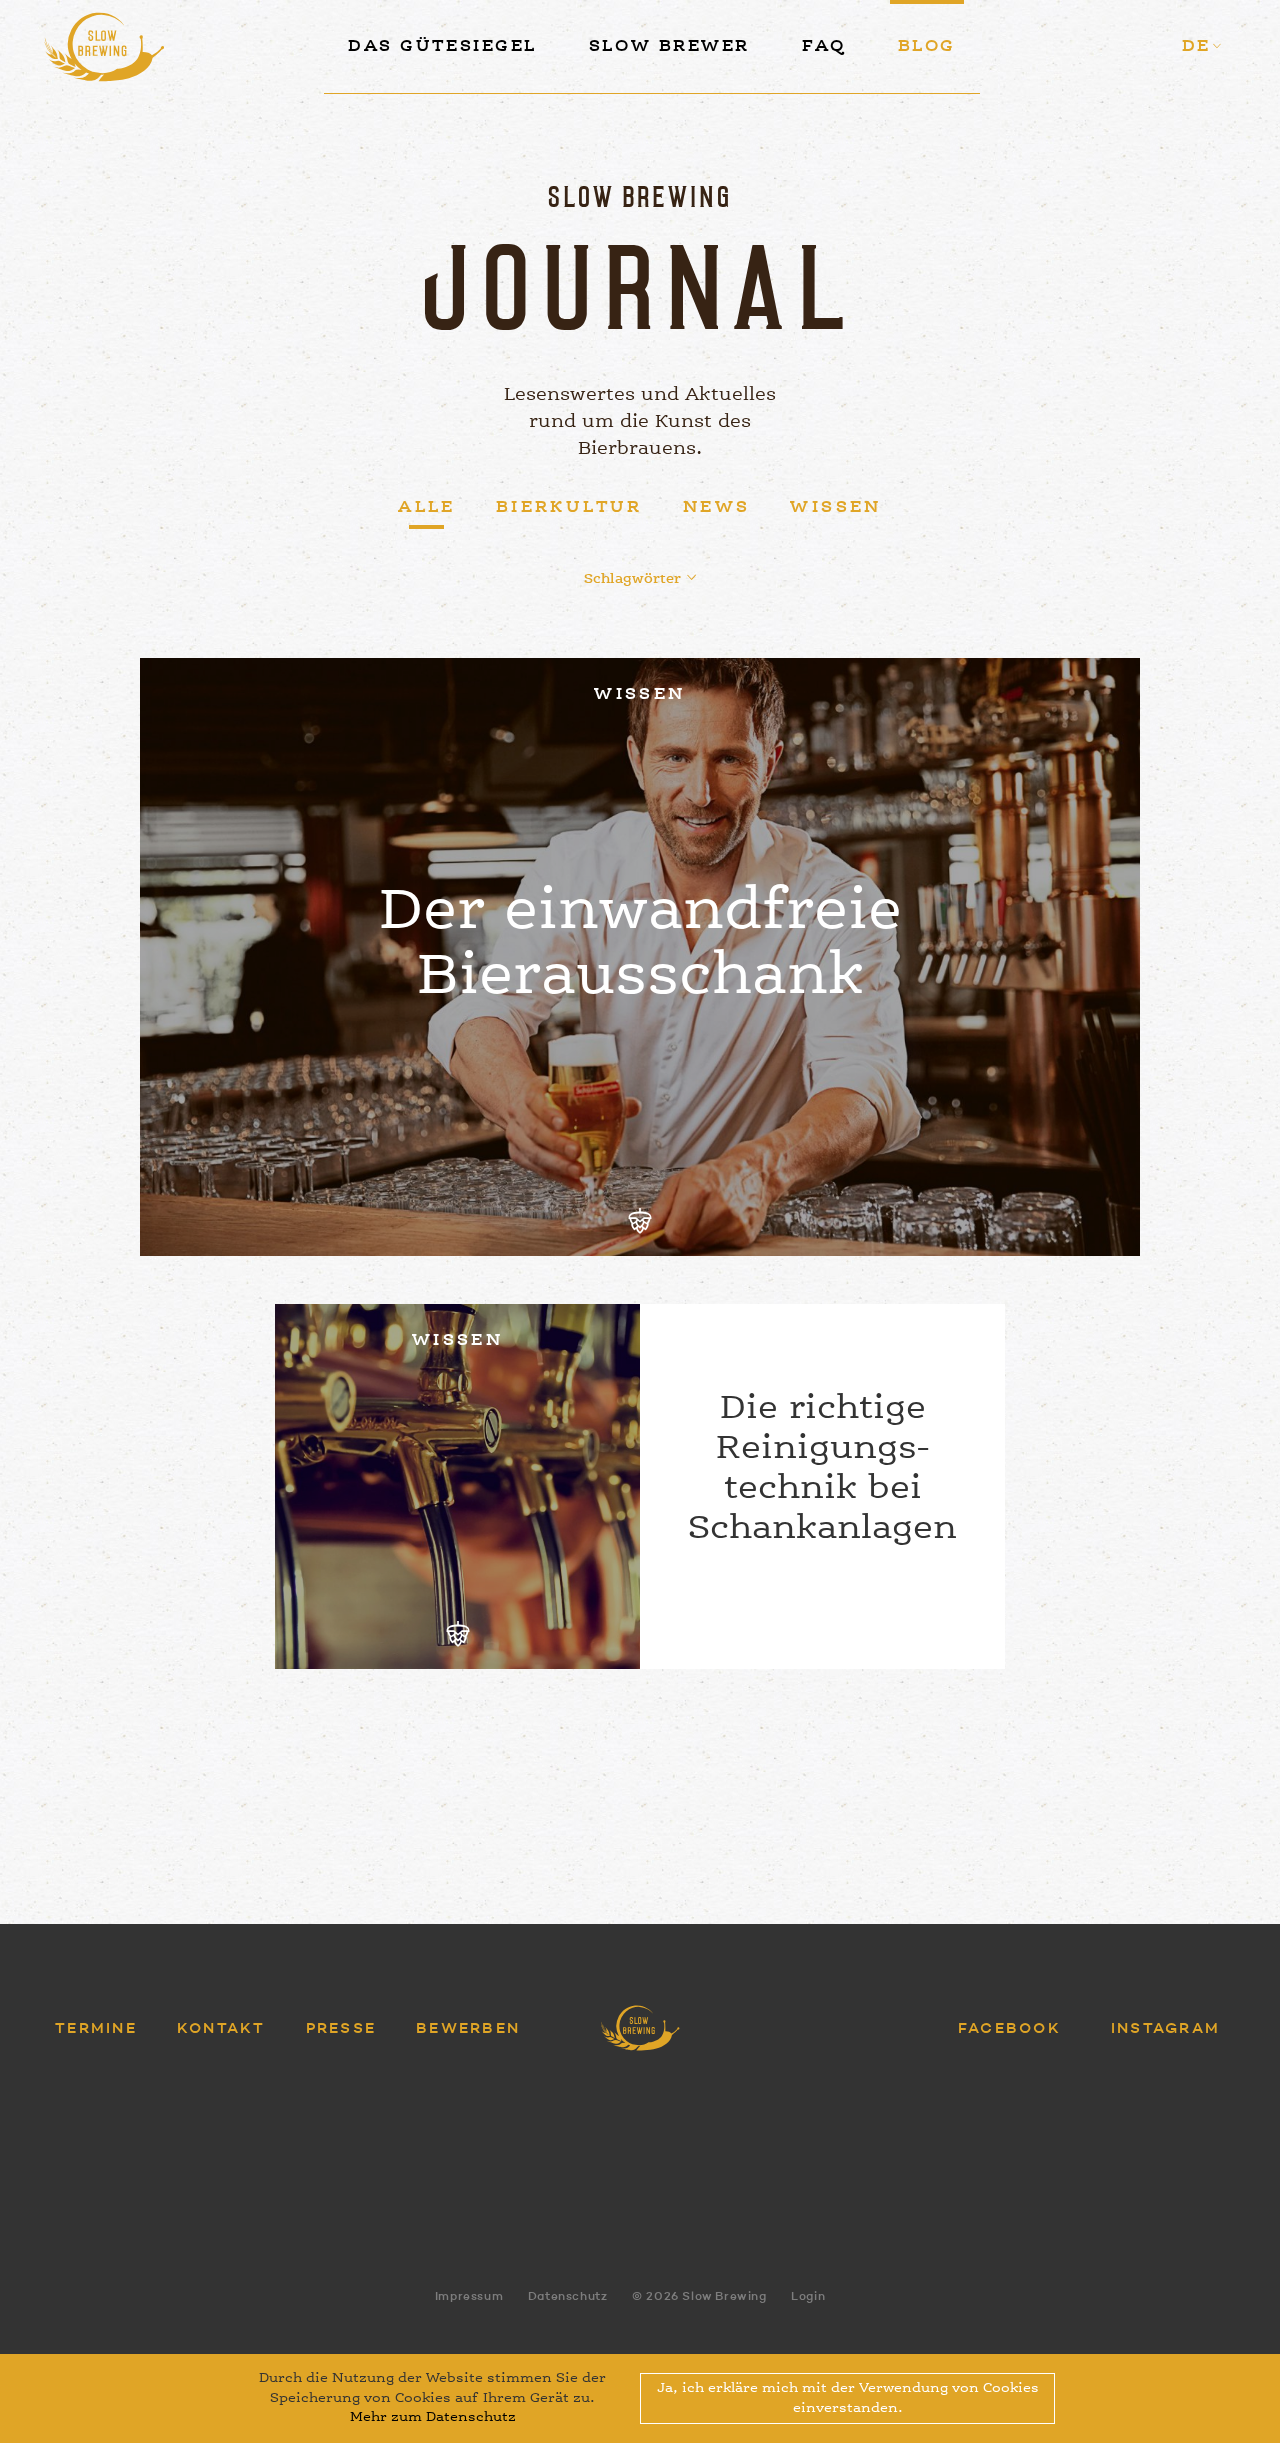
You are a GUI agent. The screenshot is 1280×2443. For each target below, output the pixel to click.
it (1174, 126)
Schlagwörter (632, 579)
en (1170, 83)
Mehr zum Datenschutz (433, 2417)
